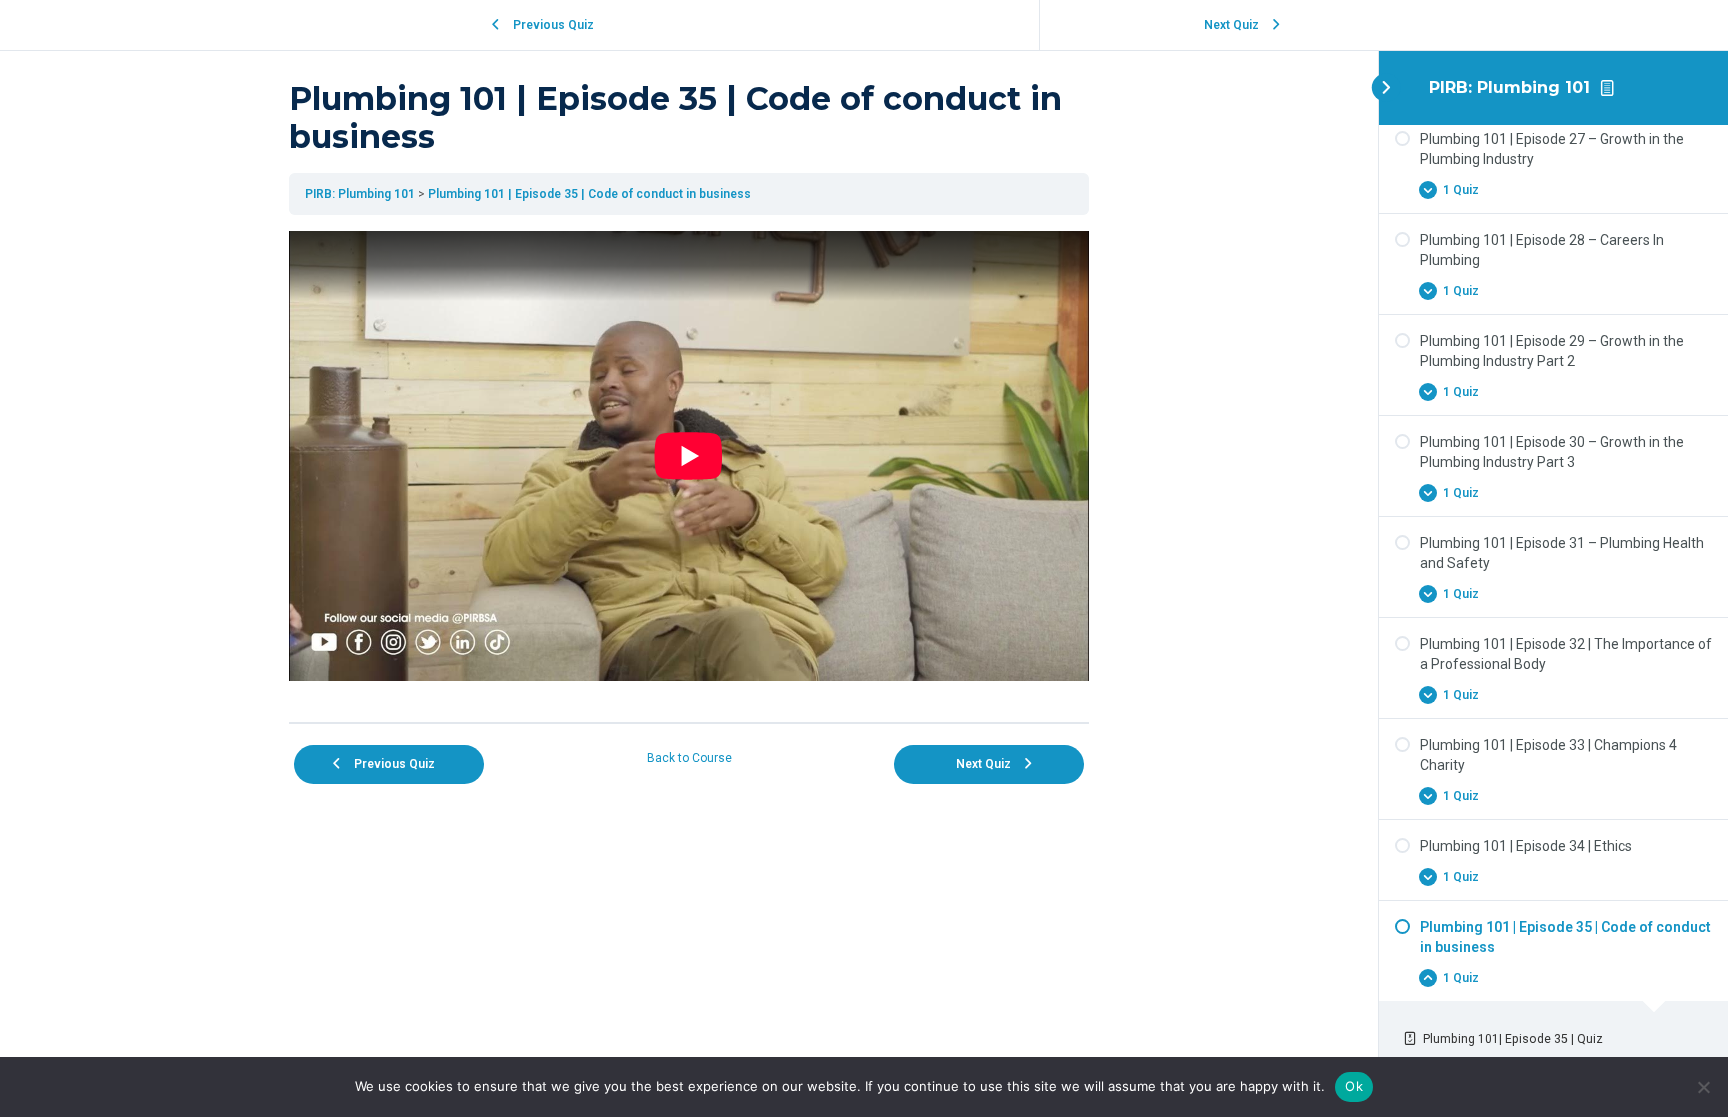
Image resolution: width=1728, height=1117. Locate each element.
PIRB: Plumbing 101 (1509, 87)
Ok (1354, 1086)
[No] (1703, 1087)
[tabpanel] (689, 468)
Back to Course (689, 758)
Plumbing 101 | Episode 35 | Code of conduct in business (589, 194)
